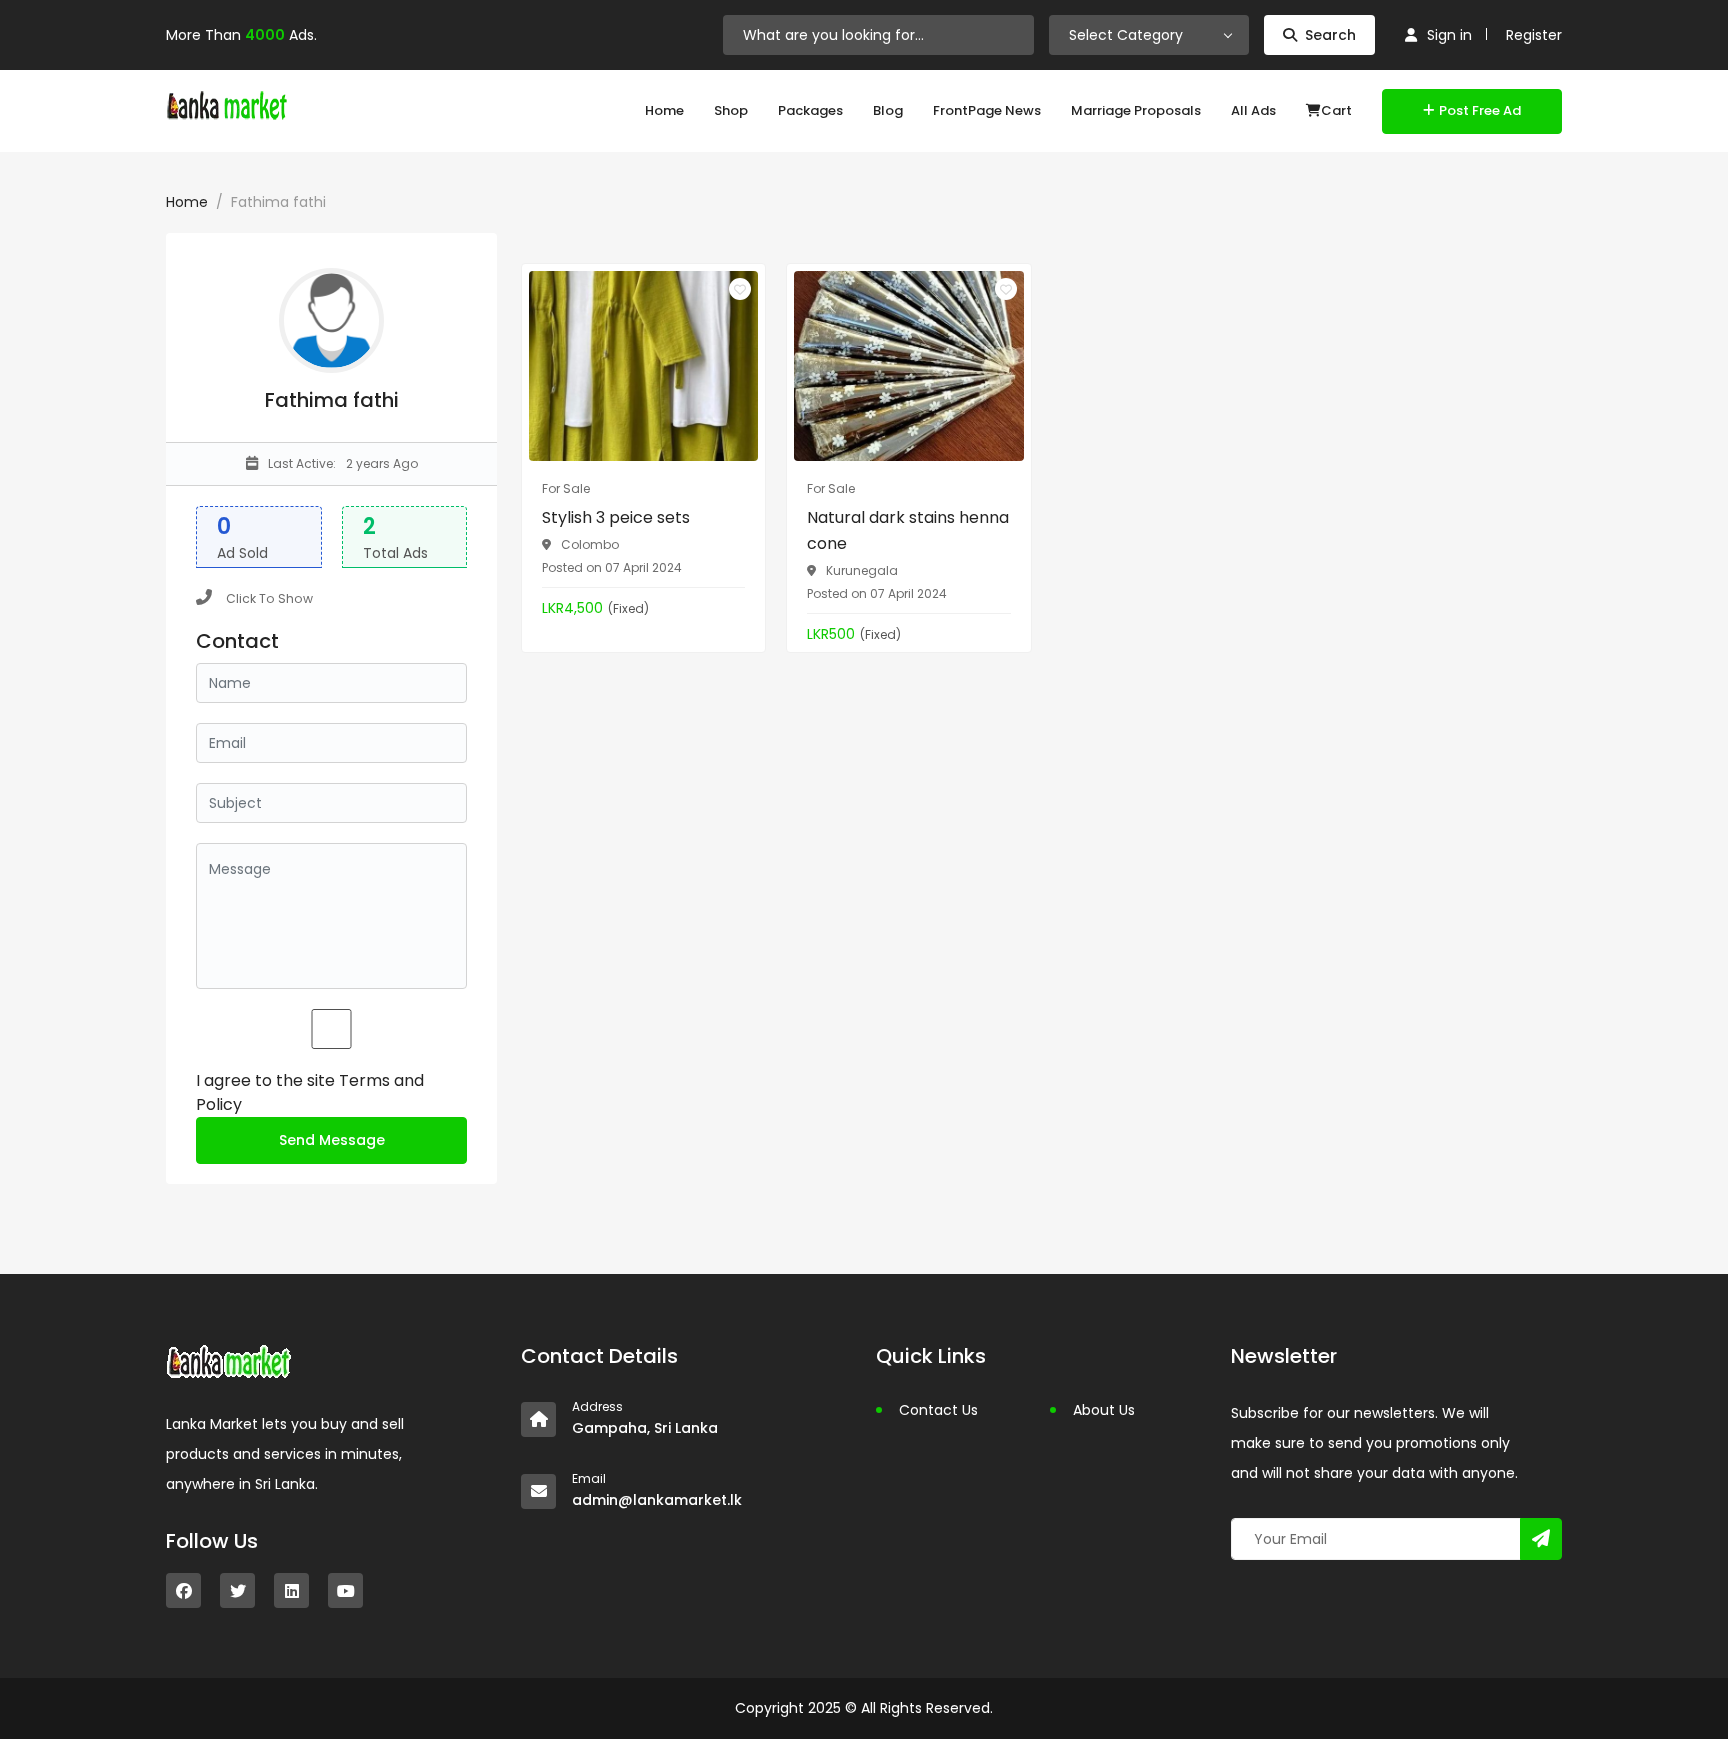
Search (1330, 35)
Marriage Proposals (1136, 110)
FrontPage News (987, 110)
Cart (1336, 110)
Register (1534, 35)
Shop (731, 110)
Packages (810, 110)
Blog (888, 110)
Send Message (332, 1140)
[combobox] (1149, 35)
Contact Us (938, 1410)
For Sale (566, 488)
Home (664, 110)
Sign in (1449, 35)
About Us (1104, 1410)
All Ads (1253, 110)
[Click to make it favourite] (740, 289)
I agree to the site (310, 1092)
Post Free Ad (1480, 110)
